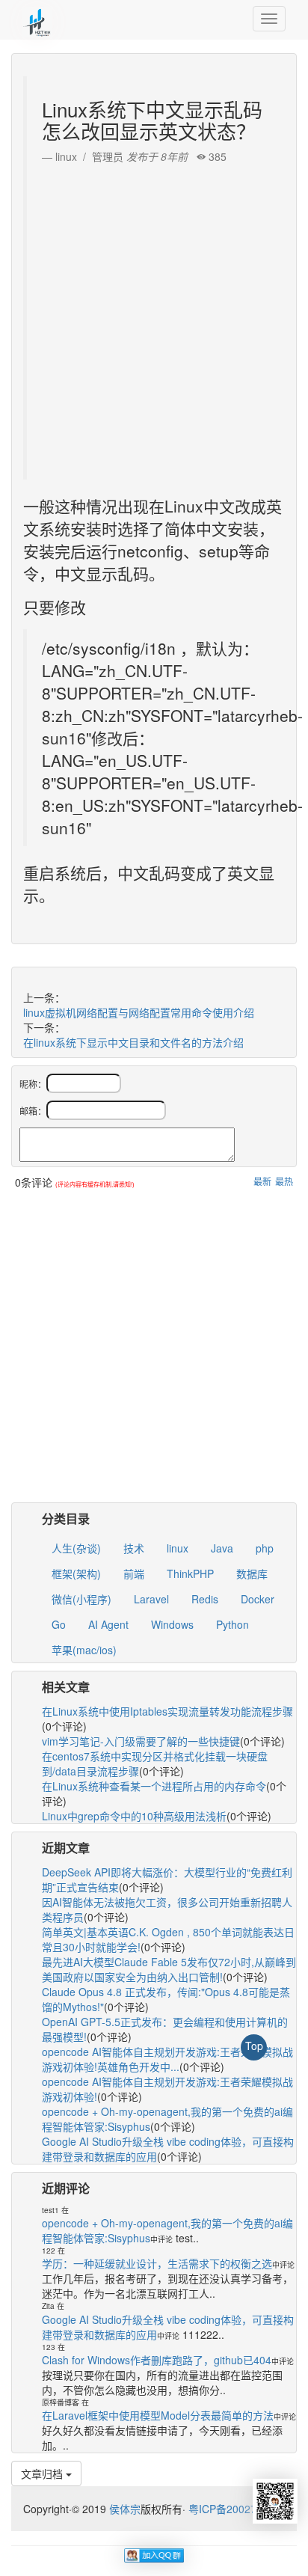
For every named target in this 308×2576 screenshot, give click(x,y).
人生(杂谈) (76, 1548)
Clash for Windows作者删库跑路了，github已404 (157, 2360)
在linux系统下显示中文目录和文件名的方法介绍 (133, 1042)
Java (222, 1548)
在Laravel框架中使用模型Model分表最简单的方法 (158, 2415)
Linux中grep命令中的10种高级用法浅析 (134, 1816)
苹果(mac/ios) (84, 1650)
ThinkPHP (190, 1573)
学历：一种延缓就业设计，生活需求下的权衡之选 (157, 2263)
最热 (284, 1181)
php (265, 1548)
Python (232, 1624)
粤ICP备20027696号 (237, 2509)
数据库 (252, 1573)
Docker (258, 1599)
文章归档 (43, 2473)
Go (59, 1624)
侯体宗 (123, 2509)
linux (178, 1548)
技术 (134, 1548)
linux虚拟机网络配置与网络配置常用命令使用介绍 (139, 1012)
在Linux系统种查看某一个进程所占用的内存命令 (154, 1786)
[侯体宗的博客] (37, 19)
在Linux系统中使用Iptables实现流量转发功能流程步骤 (167, 1711)
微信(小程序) (81, 1599)
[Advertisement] (154, 318)
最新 (262, 1181)
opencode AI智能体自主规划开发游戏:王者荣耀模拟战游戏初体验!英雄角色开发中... (167, 2059)
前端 (134, 1573)
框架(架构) (76, 1573)
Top (254, 2046)
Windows (172, 1624)
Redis (205, 1599)
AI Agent (108, 1624)
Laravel (151, 1599)
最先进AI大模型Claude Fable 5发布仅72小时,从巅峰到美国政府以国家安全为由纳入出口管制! (169, 1969)
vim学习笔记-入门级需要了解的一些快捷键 (141, 1741)
